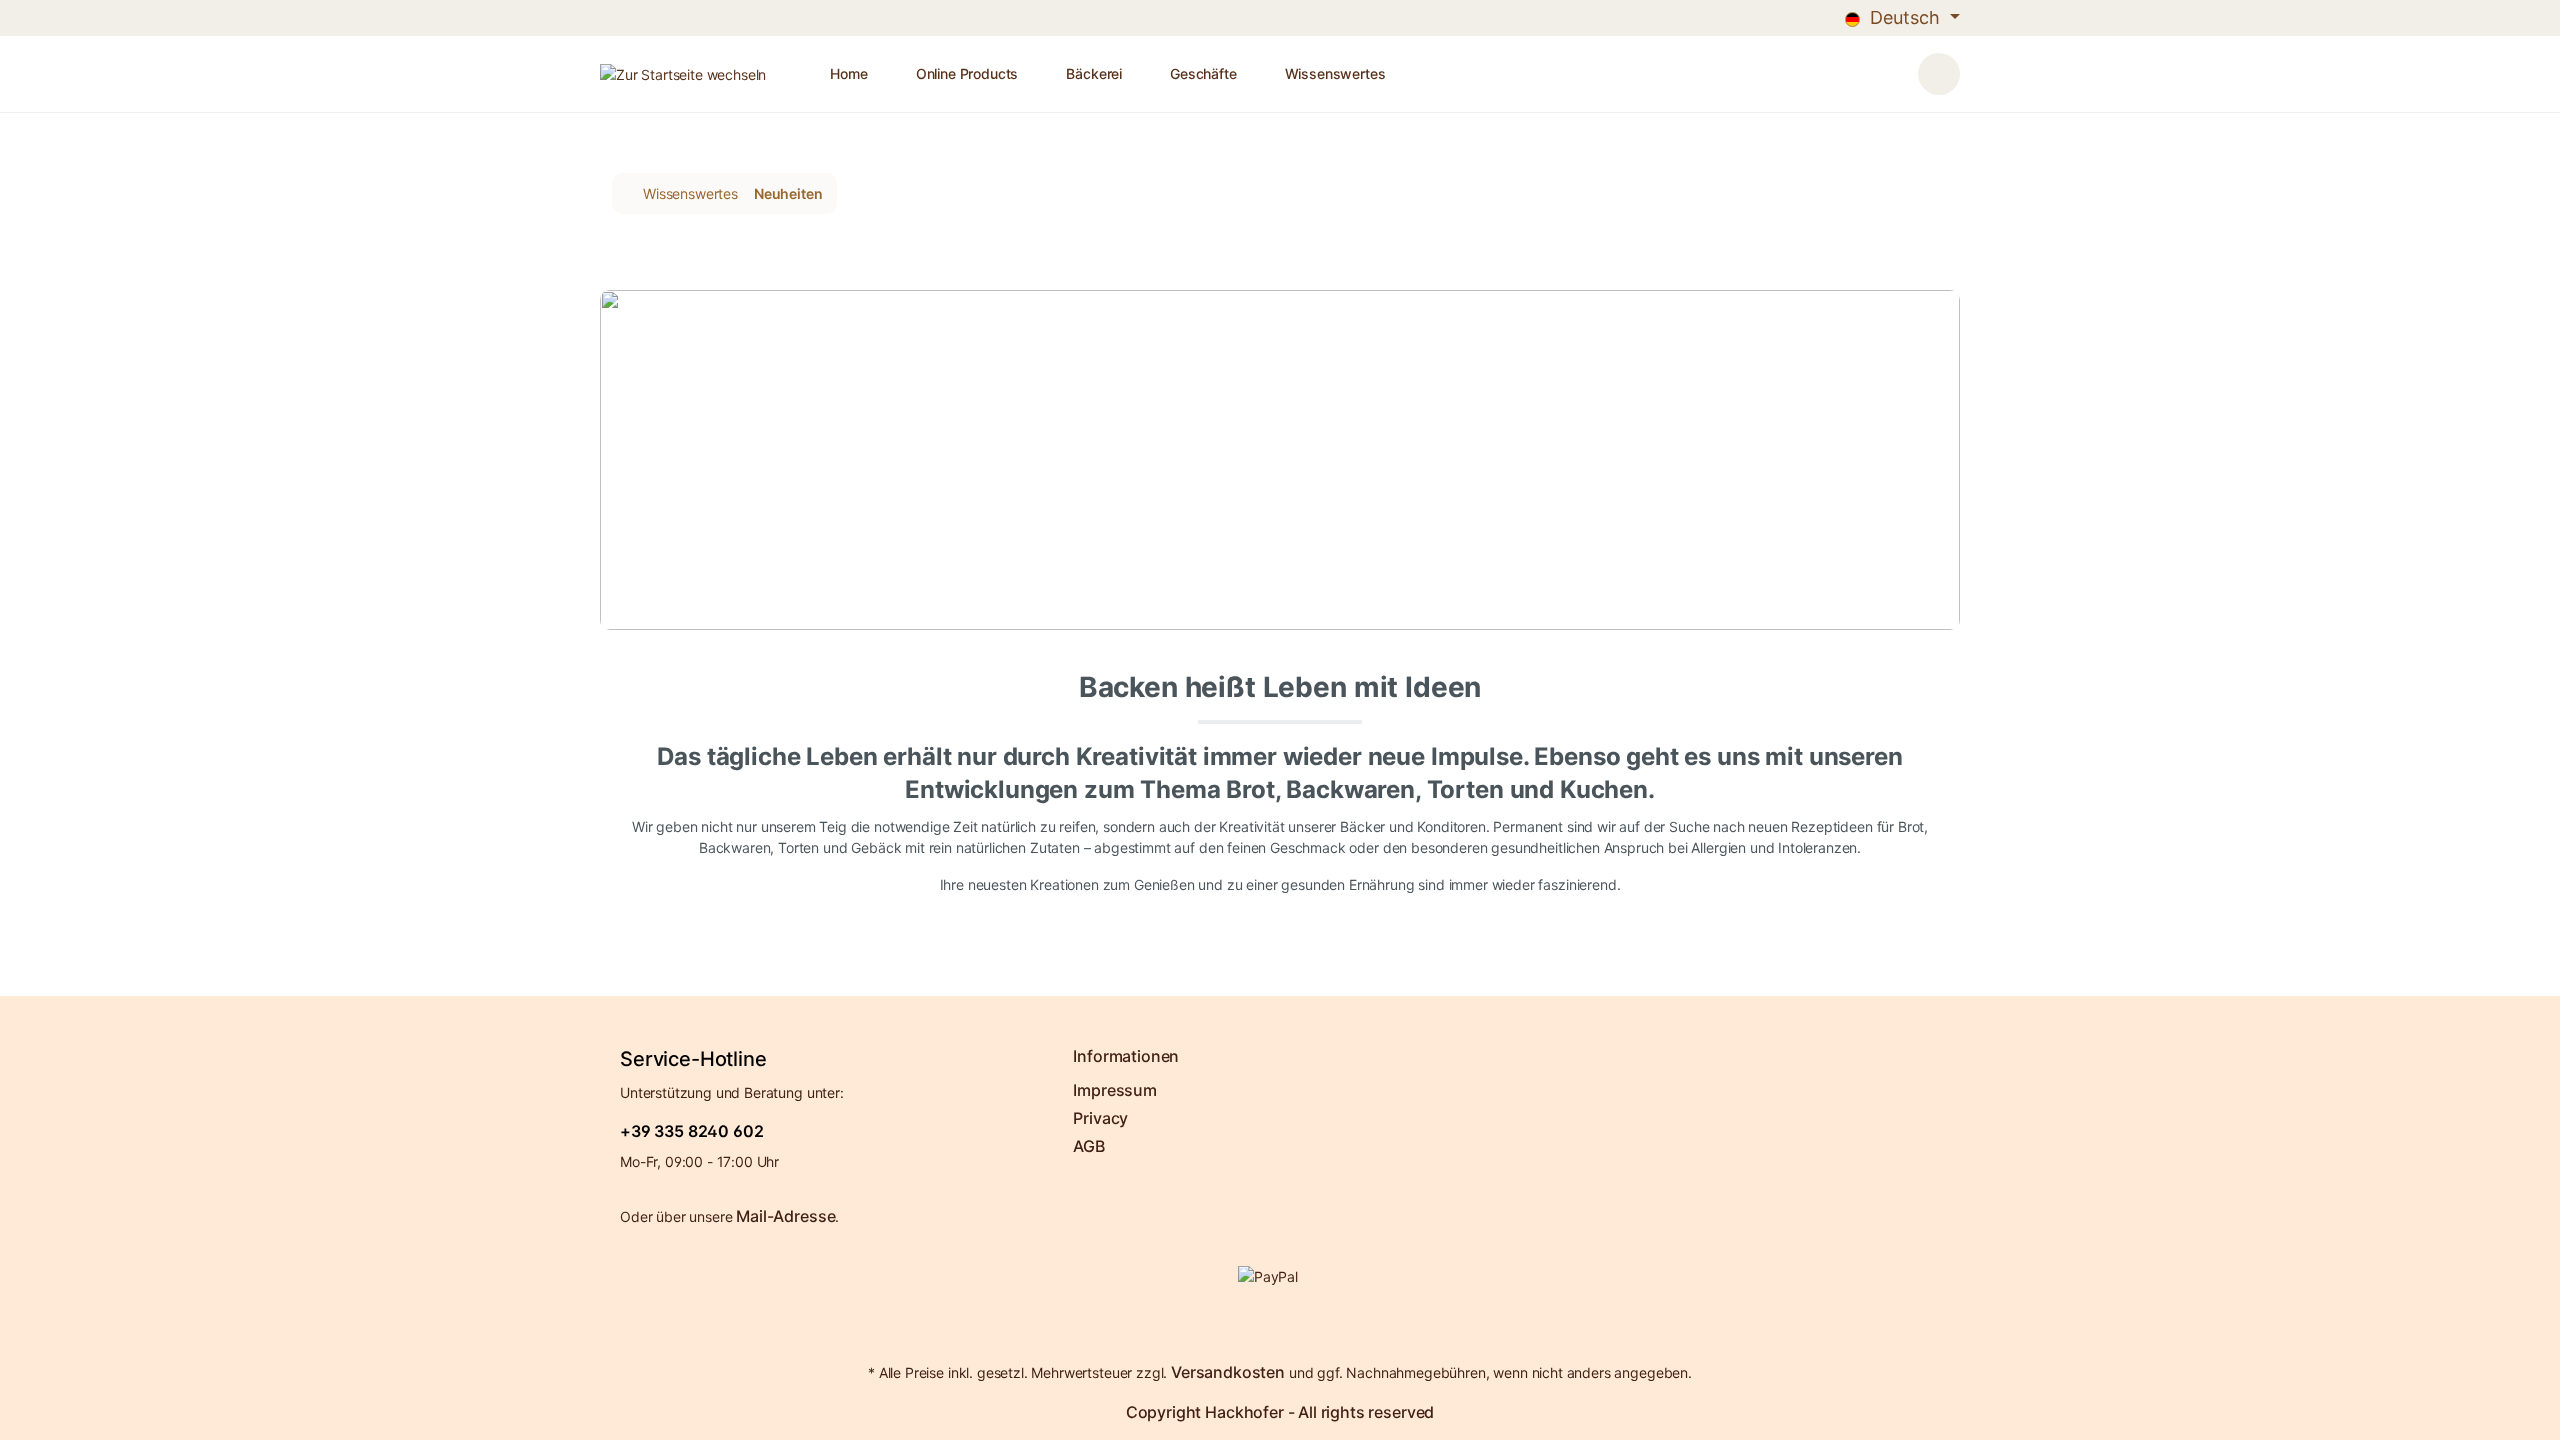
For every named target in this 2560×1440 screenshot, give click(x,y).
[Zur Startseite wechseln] (683, 74)
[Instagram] (1285, 1327)
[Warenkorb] (1939, 74)
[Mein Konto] (1898, 65)
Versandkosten (1228, 1372)
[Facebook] (1275, 1327)
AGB (1089, 1146)
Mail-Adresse (785, 1216)
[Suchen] (1874, 65)
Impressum (1115, 1090)
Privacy (1100, 1118)
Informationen (1126, 1056)
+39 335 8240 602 (691, 1131)
